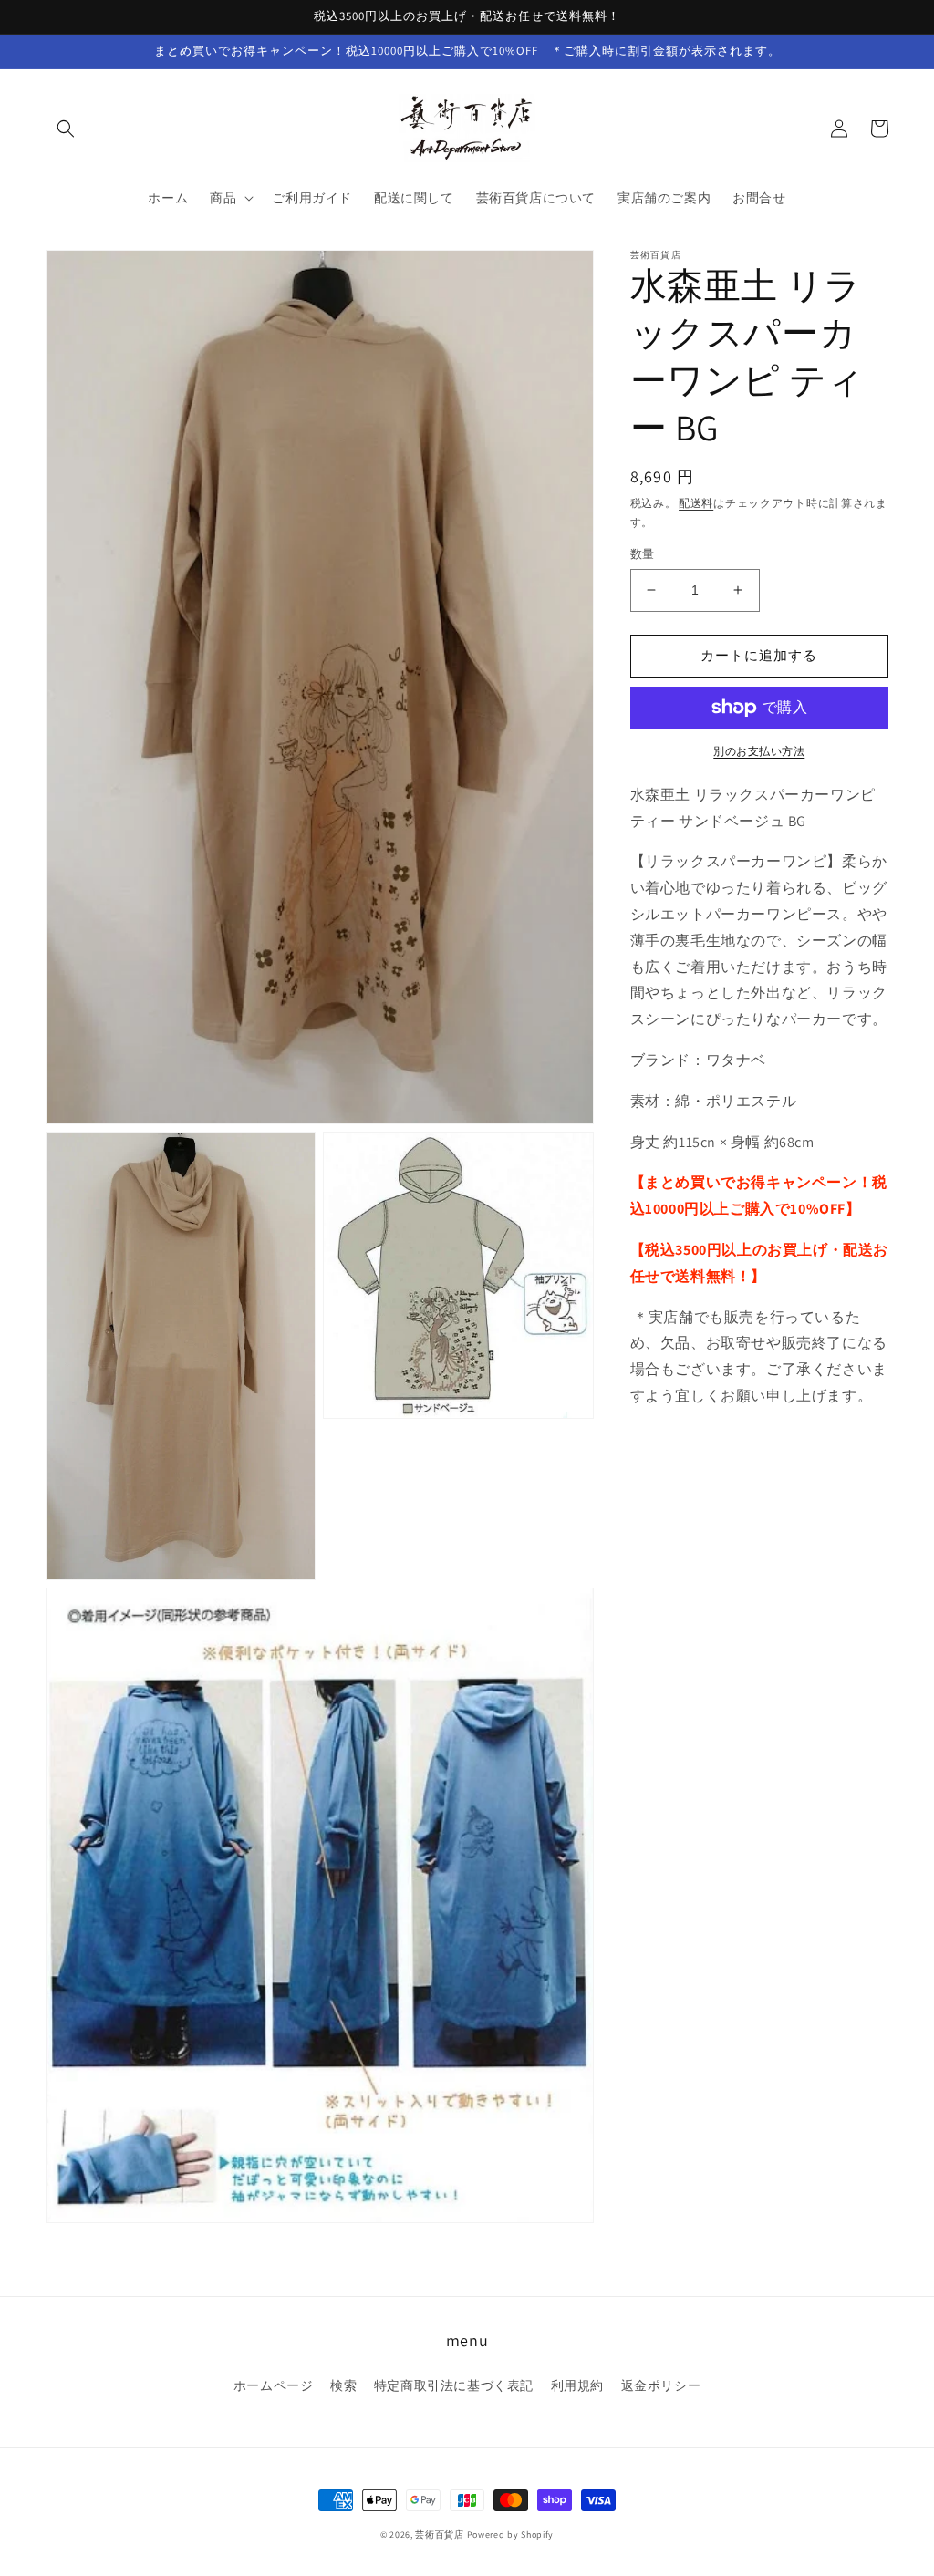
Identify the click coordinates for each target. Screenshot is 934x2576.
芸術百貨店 (440, 2535)
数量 (643, 554)
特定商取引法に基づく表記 (454, 2385)
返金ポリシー (661, 2385)
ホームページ (274, 2385)
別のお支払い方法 (759, 751)
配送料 (696, 503)
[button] (66, 129)
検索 (343, 2385)
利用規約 (577, 2385)
